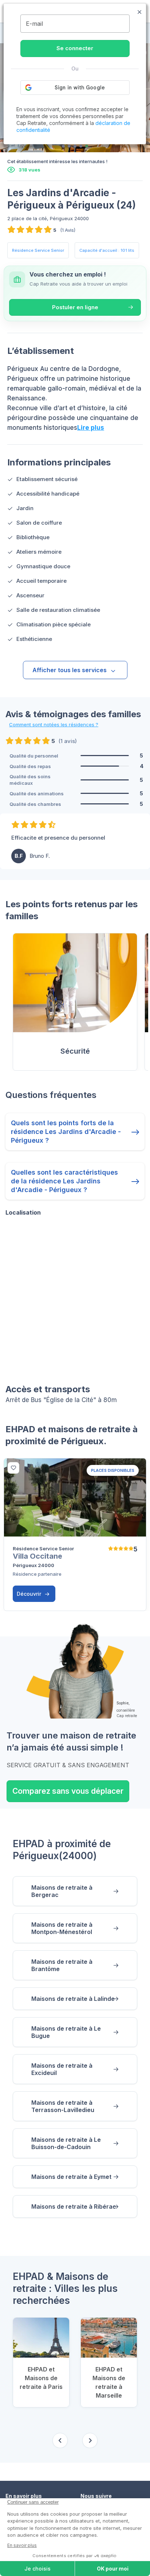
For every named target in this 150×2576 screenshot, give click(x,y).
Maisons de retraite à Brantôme (62, 1965)
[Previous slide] (60, 2440)
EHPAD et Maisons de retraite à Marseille (109, 2382)
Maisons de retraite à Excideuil (62, 2069)
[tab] (63, 146)
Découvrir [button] (30, 1594)
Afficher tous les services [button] (70, 670)
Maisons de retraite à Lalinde (73, 1999)
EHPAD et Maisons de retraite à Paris (41, 2378)
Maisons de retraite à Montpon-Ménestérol (62, 1928)
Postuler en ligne (75, 307)
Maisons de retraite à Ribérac (74, 2206)
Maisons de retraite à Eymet (71, 2177)
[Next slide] (90, 2440)
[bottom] (13, 1468)
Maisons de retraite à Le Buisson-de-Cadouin (66, 2143)
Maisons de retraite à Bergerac (62, 1891)
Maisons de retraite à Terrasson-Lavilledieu (63, 2106)
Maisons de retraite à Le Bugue (66, 2032)
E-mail (34, 24)
